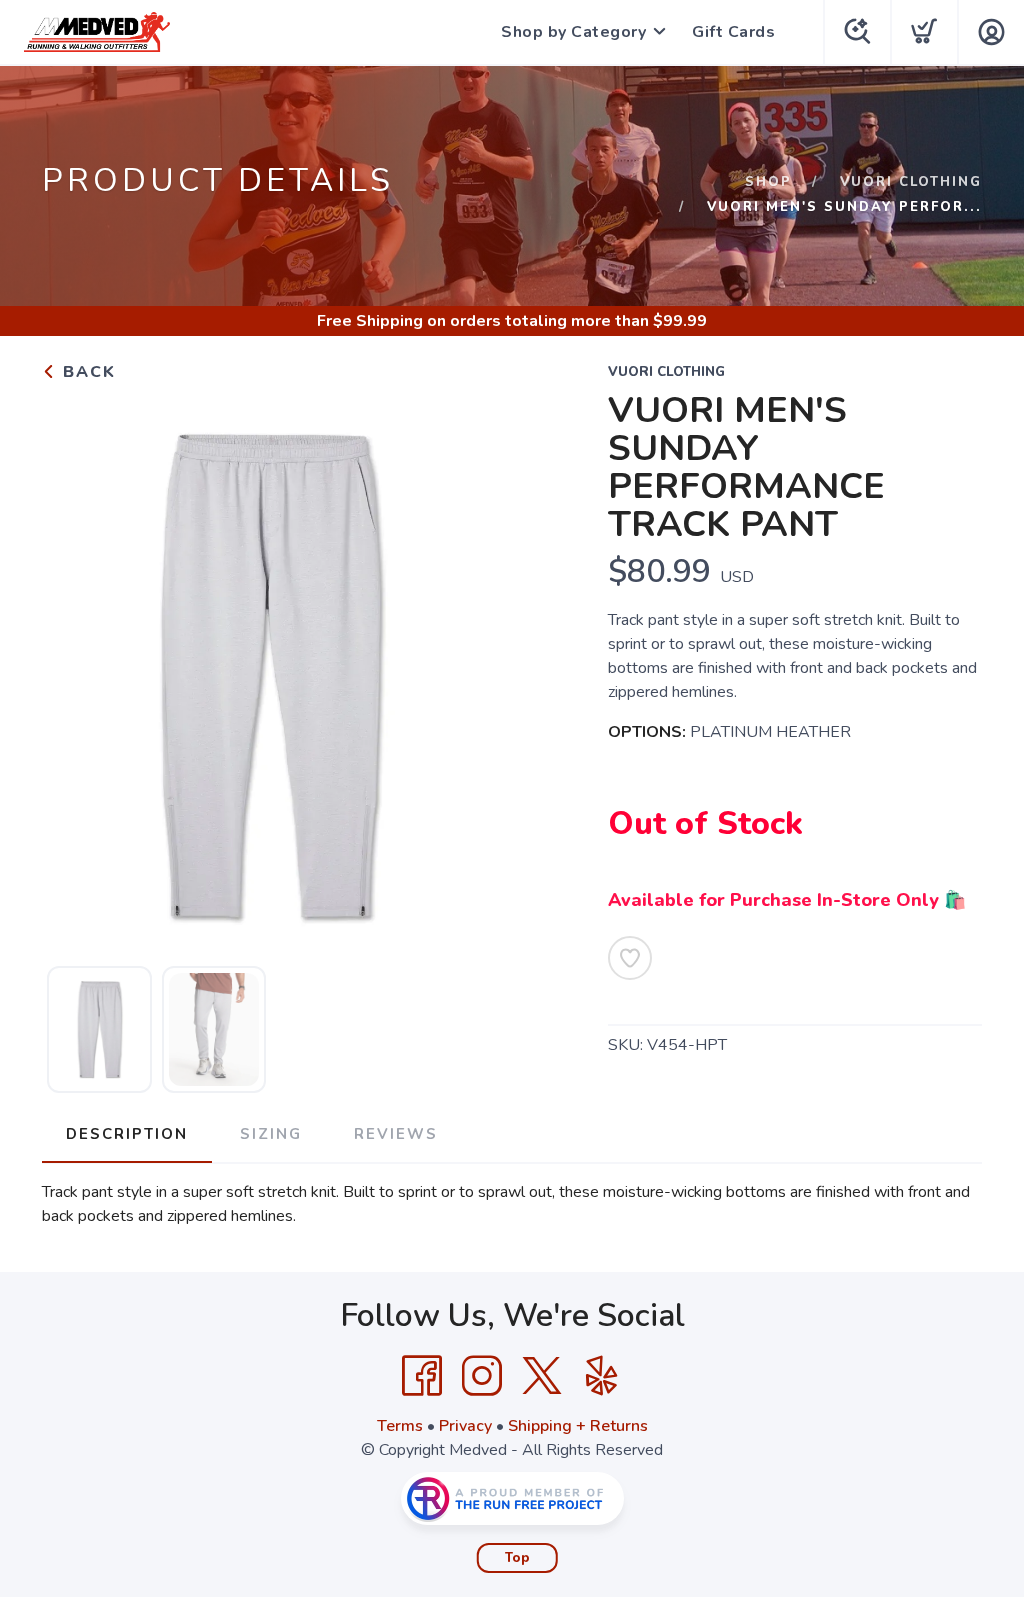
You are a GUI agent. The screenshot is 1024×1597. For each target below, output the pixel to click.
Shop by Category (573, 32)
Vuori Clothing (911, 182)
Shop (768, 182)
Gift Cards (733, 32)
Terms (400, 1426)
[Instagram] (482, 1376)
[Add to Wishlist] (630, 958)
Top (517, 1558)
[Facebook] (422, 1376)
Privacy (465, 1426)
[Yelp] (602, 1376)
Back (86, 372)
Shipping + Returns (578, 1426)
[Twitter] (542, 1376)
